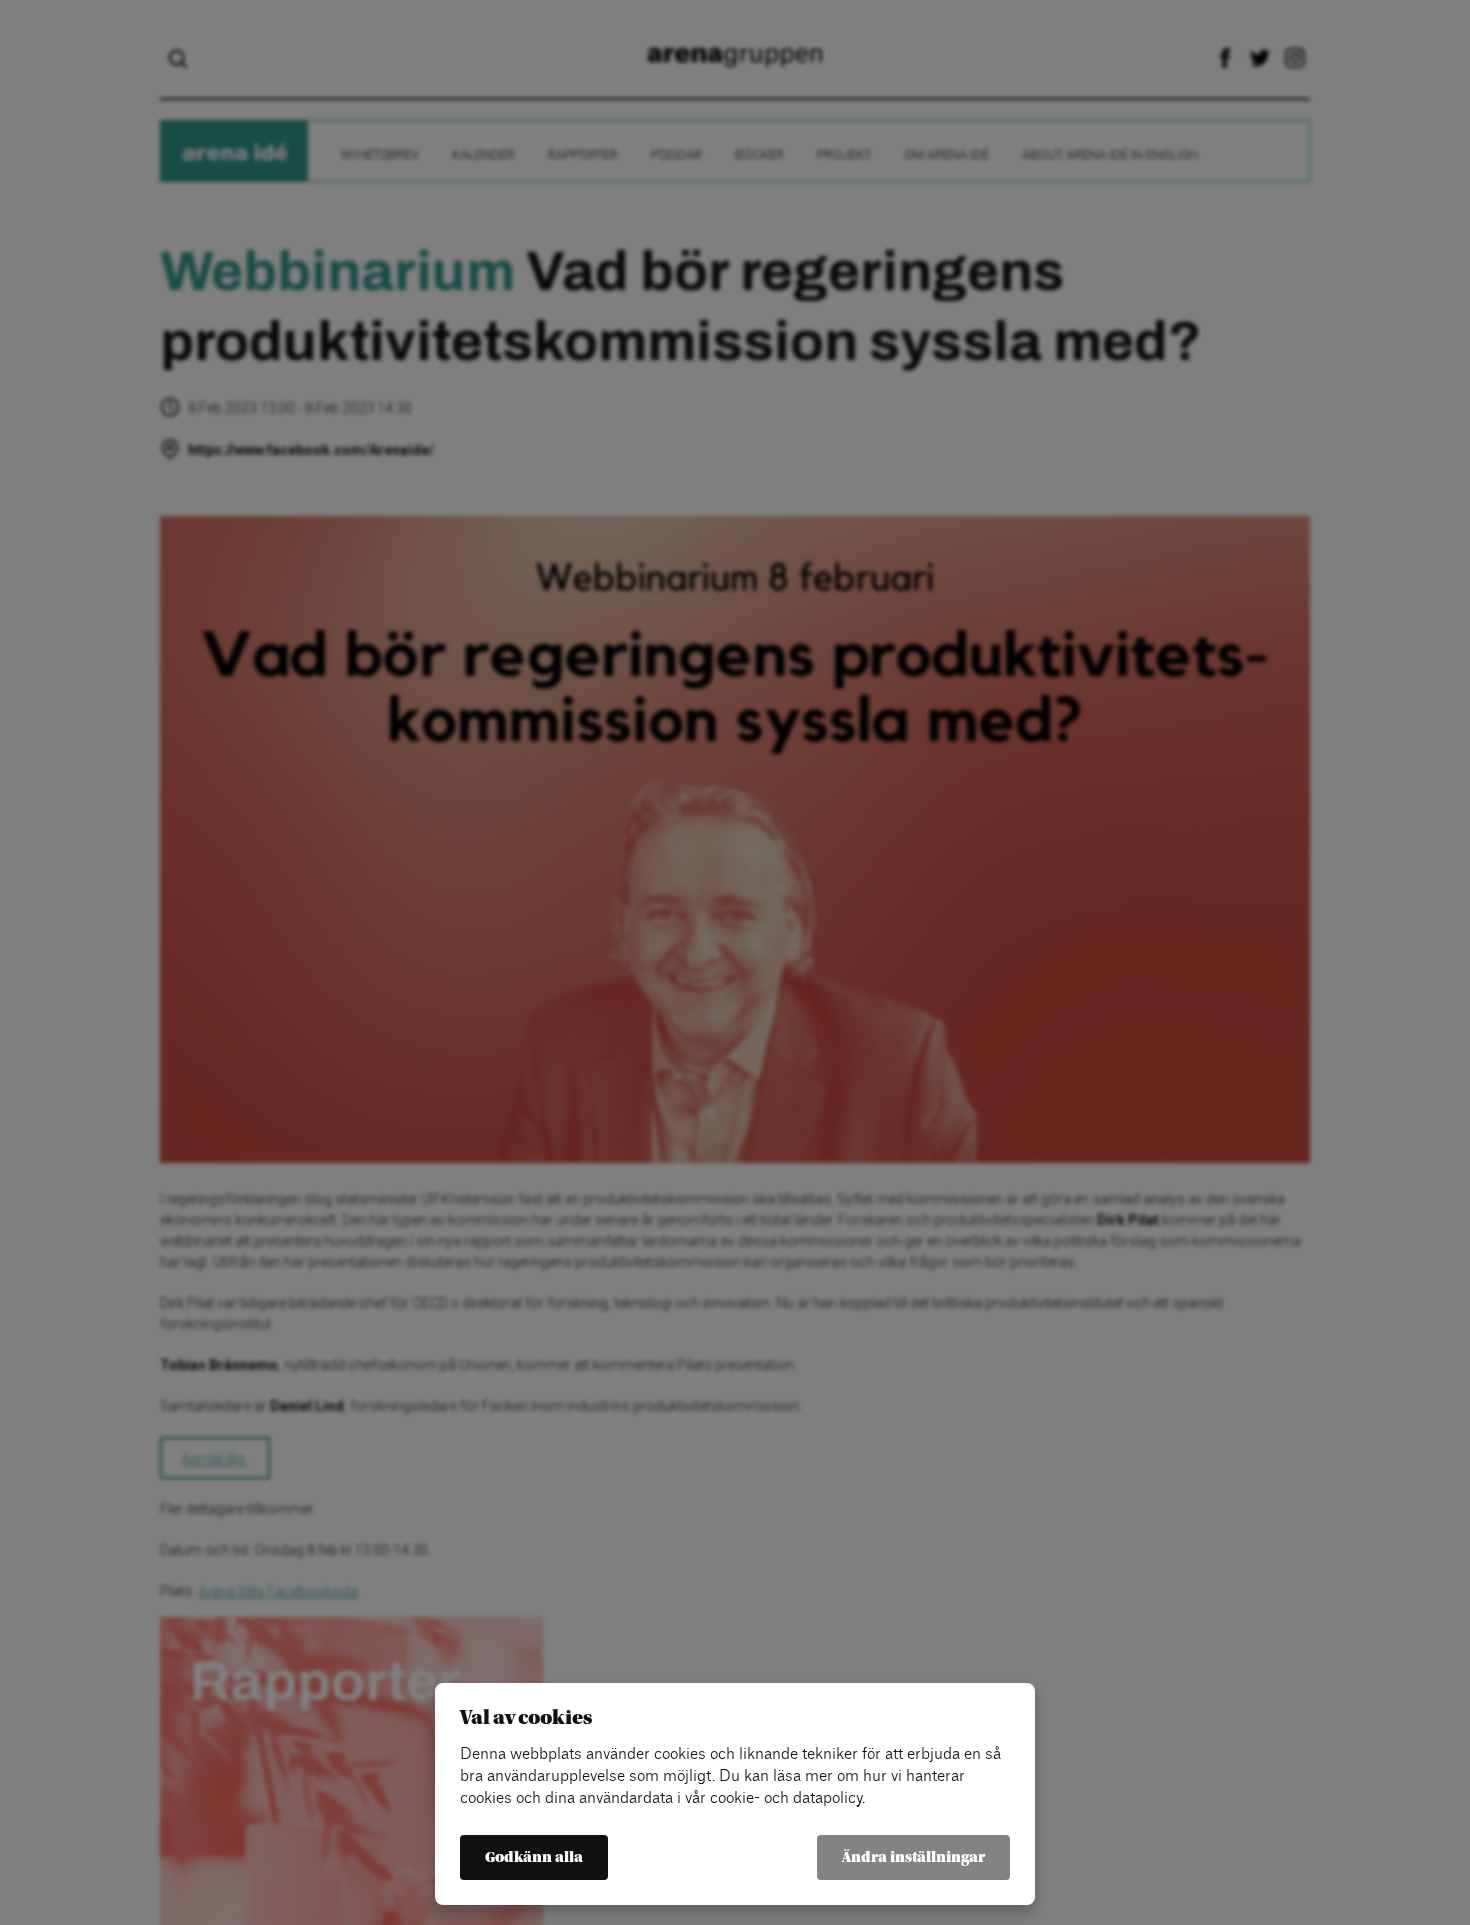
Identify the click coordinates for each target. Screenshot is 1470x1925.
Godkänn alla (534, 1857)
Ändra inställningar (913, 1857)
